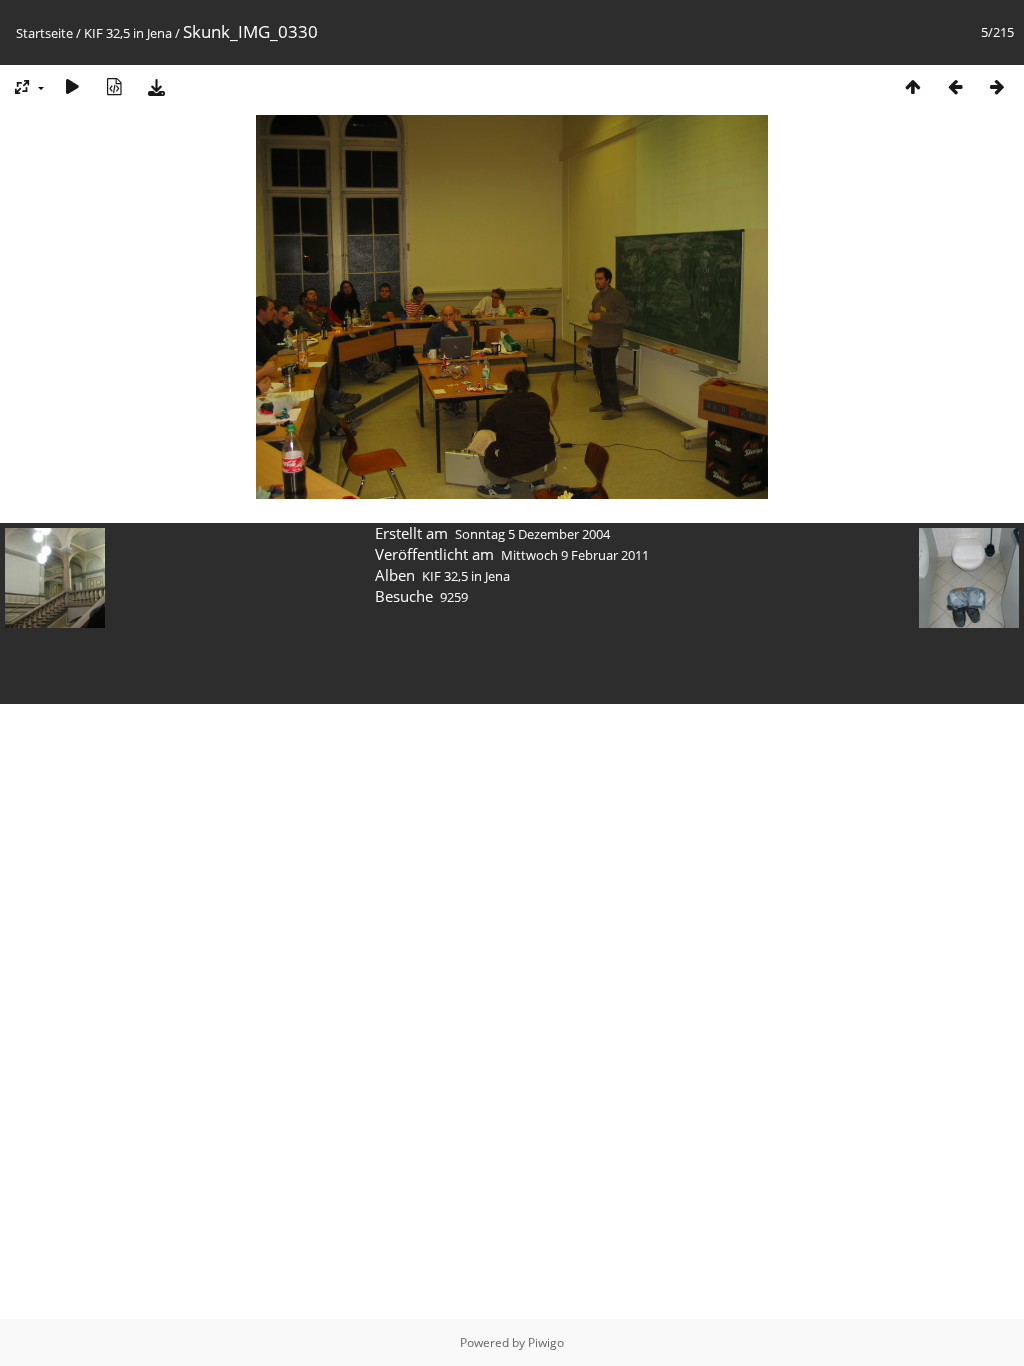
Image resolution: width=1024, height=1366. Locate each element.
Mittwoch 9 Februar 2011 (575, 555)
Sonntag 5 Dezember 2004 (532, 534)
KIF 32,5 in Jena (128, 33)
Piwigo (546, 1342)
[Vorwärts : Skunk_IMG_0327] (997, 86)
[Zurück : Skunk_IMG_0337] (955, 86)
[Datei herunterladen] (156, 86)
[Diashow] (72, 86)
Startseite (44, 33)
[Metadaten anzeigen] (114, 86)
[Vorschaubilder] (913, 86)
